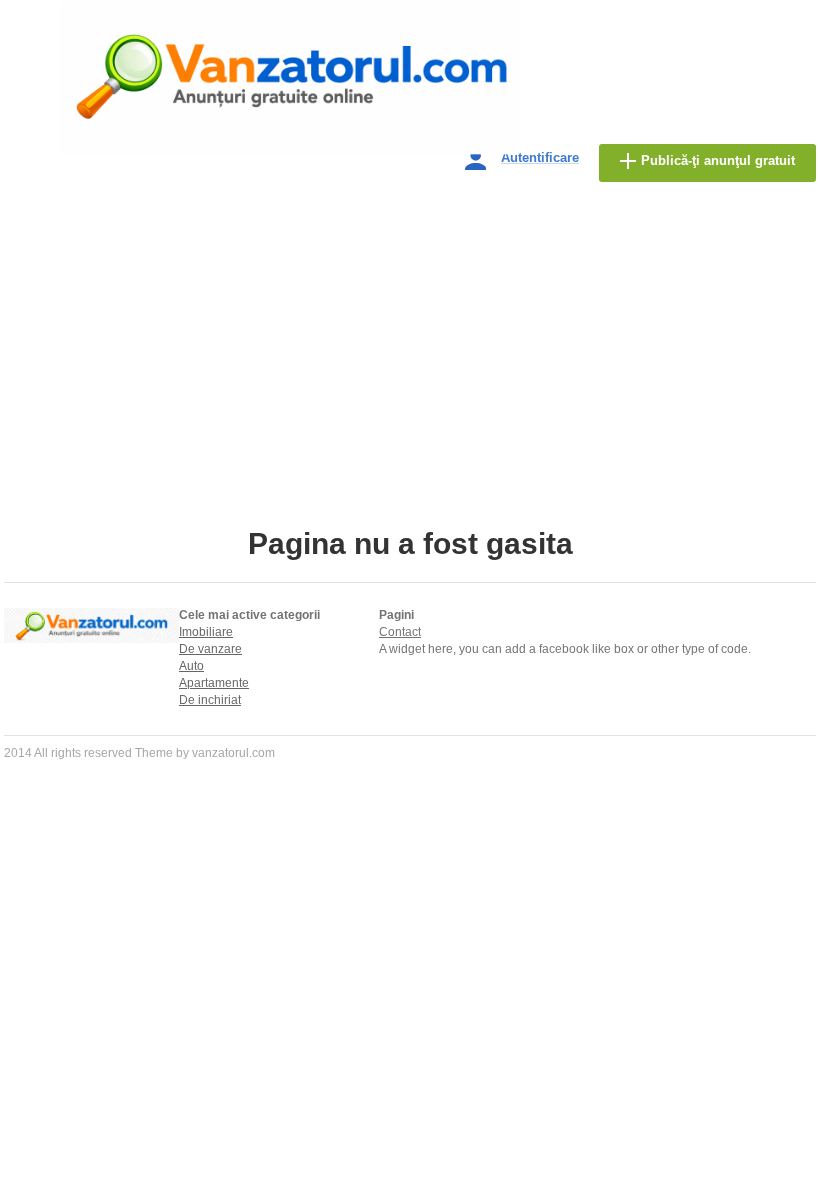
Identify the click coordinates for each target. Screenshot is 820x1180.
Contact (400, 632)
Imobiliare (206, 632)
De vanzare (210, 649)
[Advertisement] (410, 377)
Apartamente (214, 683)
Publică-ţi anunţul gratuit (718, 160)
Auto (191, 666)
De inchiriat (210, 700)
